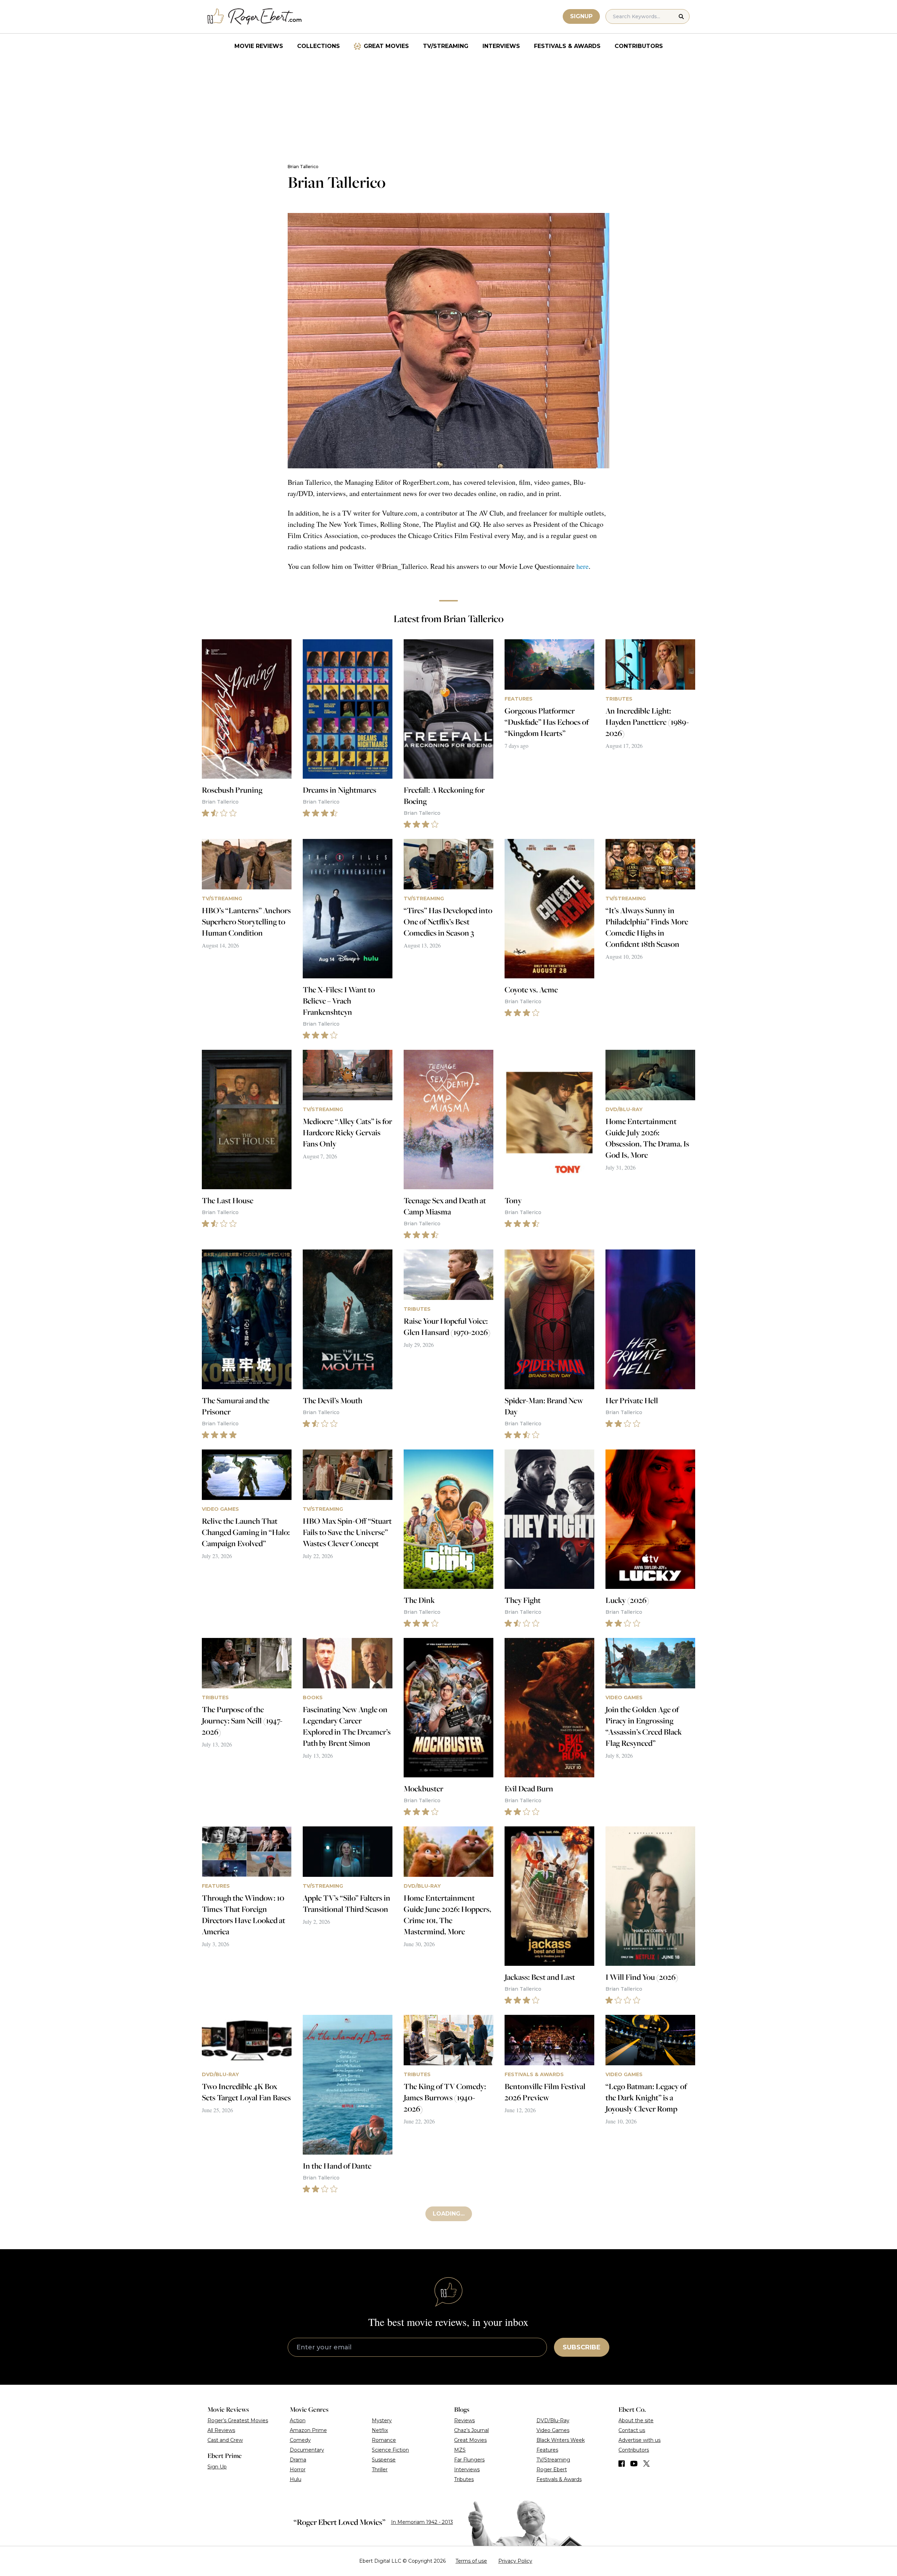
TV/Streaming (446, 46)
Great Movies (386, 46)
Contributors (639, 46)
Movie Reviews (259, 46)
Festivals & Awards (567, 46)
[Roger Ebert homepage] (255, 17)
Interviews (501, 46)
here (583, 566)
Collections (319, 46)
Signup (581, 16)
